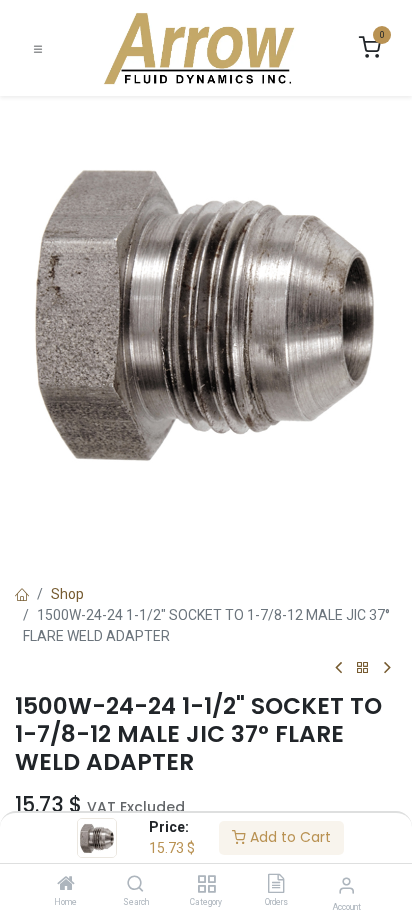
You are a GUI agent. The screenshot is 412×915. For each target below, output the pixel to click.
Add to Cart (288, 837)
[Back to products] (363, 668)
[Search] (135, 885)
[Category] (206, 885)
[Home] (66, 885)
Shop (67, 594)
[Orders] (276, 885)
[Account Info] (346, 885)
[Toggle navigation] (38, 48)
